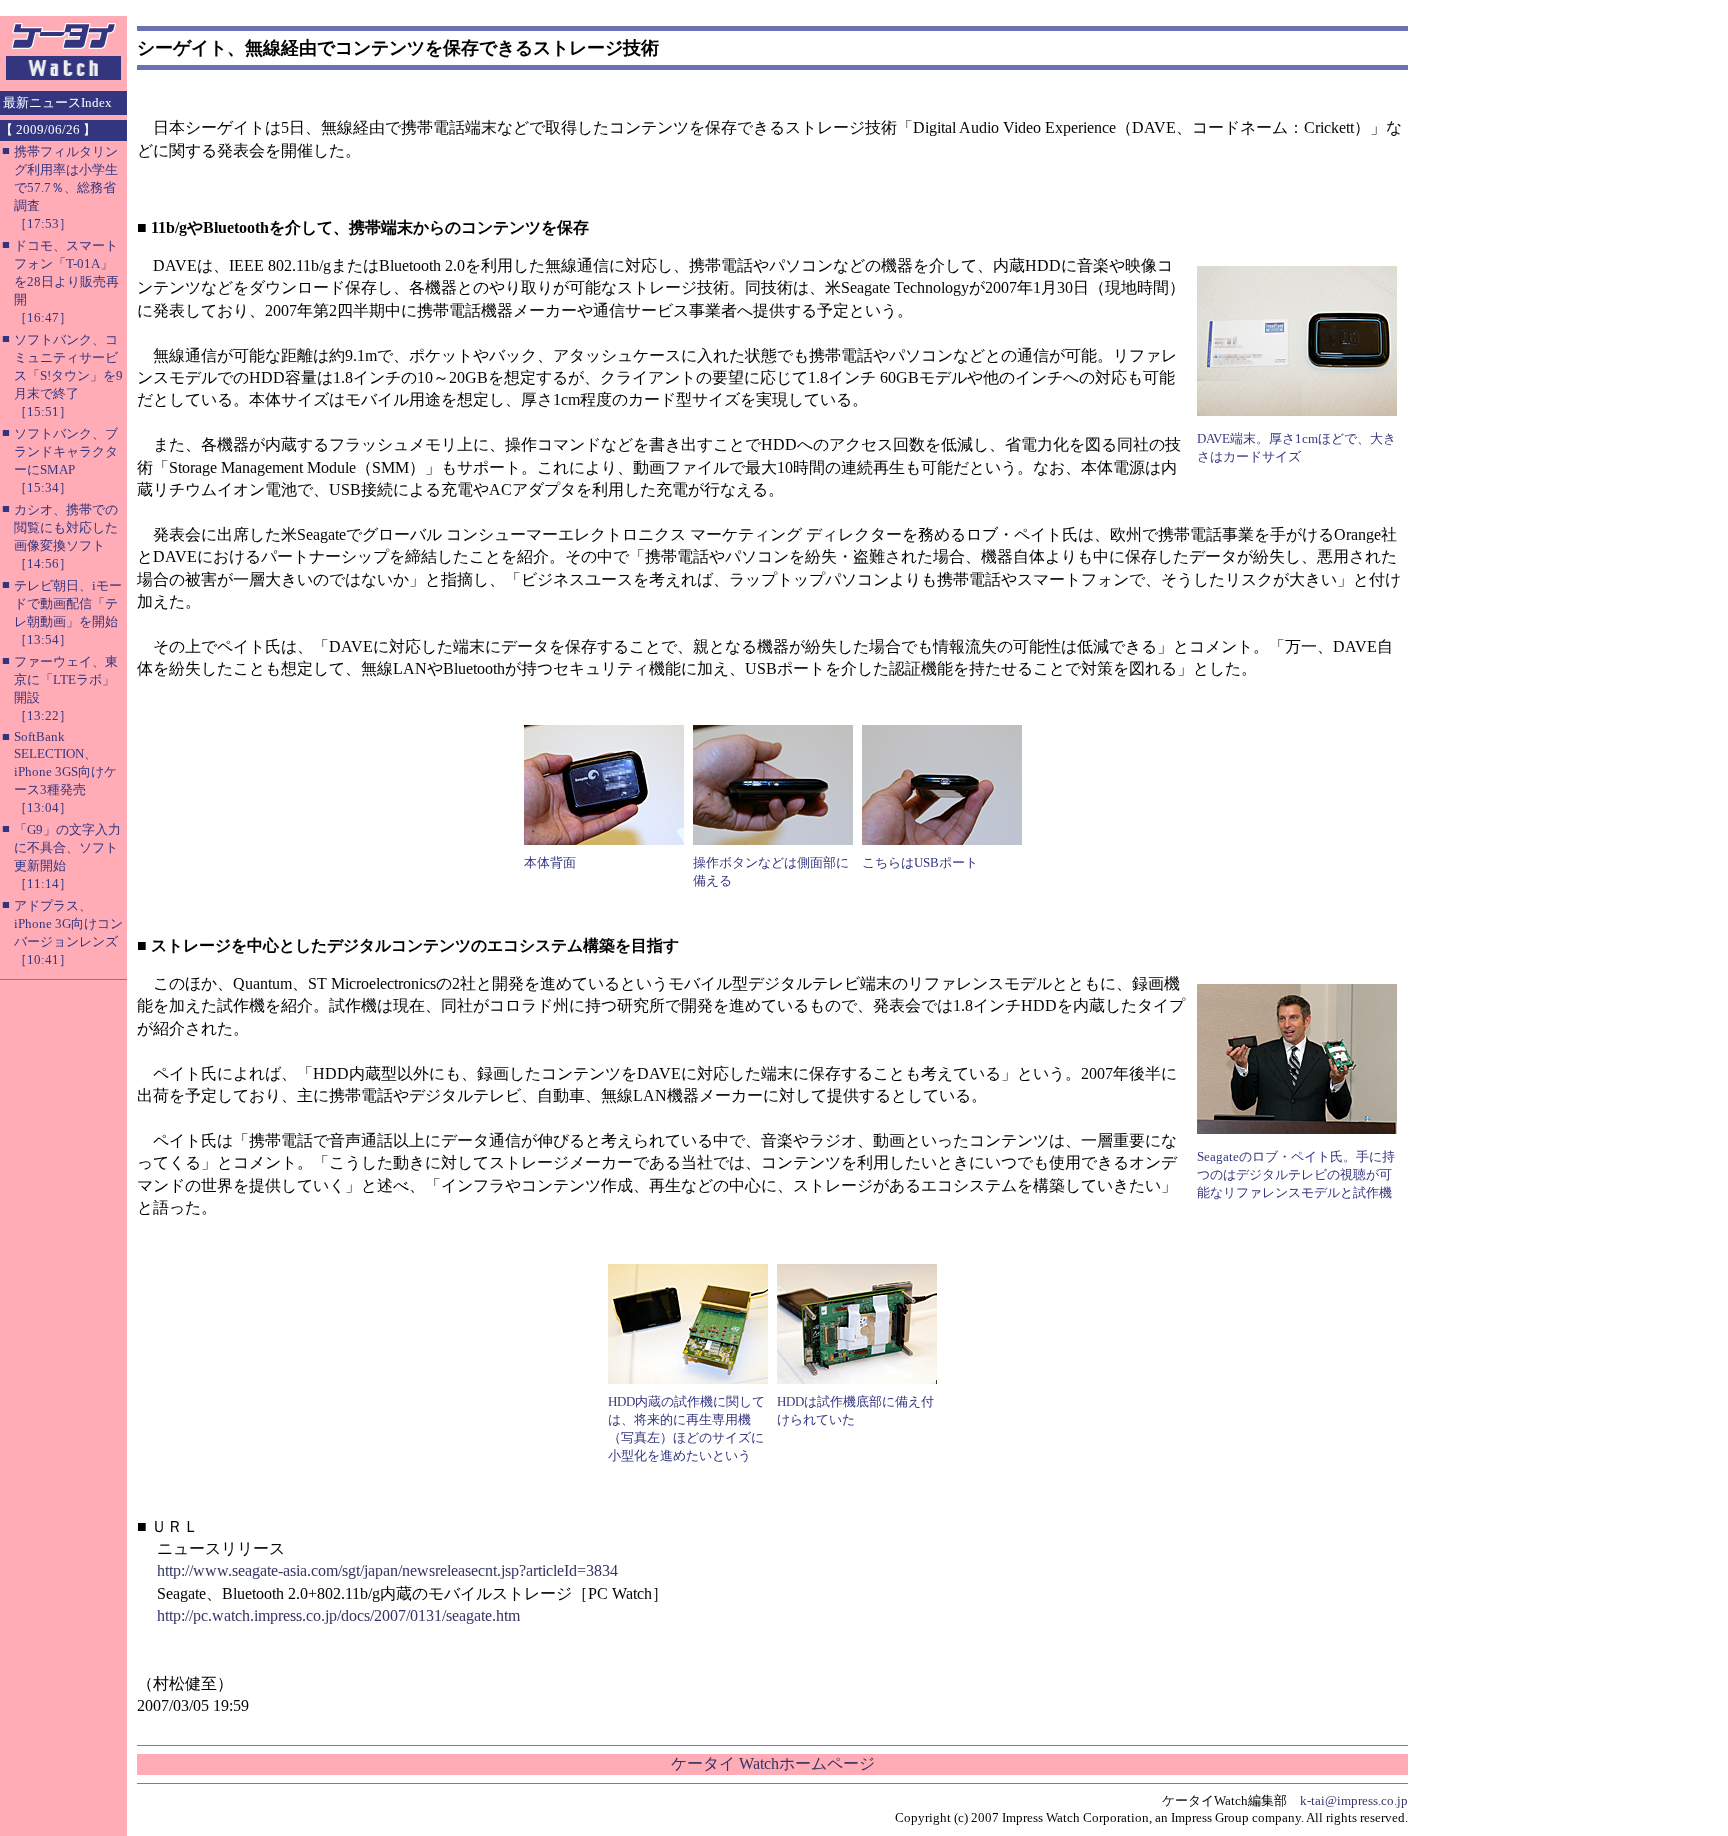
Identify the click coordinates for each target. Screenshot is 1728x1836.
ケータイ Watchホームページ (773, 1763)
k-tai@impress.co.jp (1354, 1800)
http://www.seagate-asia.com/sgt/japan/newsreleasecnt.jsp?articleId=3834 (387, 1570)
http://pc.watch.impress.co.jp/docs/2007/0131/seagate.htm (338, 1615)
